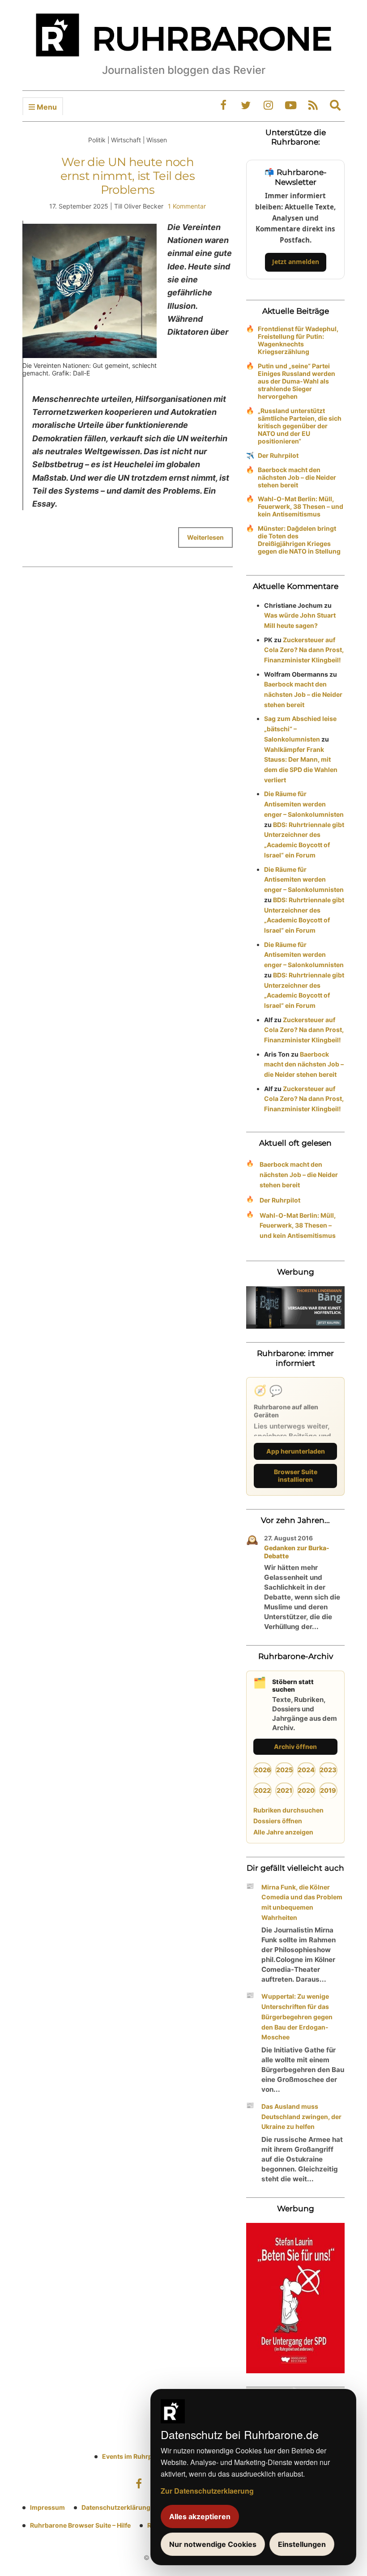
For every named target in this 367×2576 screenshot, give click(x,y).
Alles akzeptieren (200, 2516)
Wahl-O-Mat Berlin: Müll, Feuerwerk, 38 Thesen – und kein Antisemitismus (301, 506)
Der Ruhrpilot (278, 455)
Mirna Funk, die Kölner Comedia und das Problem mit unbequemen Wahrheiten (302, 1902)
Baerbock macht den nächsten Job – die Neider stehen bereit (297, 477)
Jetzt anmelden (296, 262)
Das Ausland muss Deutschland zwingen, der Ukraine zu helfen (301, 2117)
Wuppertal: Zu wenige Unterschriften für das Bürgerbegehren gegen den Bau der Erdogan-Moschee (297, 2017)
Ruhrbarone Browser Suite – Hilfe (80, 2525)
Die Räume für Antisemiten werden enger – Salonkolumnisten (304, 804)
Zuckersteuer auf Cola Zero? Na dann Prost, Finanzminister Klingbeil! (304, 650)
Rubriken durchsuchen (288, 1810)
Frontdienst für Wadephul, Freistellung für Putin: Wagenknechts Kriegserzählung (298, 340)
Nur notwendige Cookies (213, 2544)
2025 (284, 1770)
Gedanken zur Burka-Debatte (297, 1552)
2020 (306, 1790)
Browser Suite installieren (296, 1476)
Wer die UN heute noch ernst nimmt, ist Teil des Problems (128, 176)
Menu (46, 107)
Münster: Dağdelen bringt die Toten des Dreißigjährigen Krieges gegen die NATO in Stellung (299, 540)
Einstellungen (302, 2544)
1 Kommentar (187, 206)
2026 (263, 1770)
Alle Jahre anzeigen (283, 1832)
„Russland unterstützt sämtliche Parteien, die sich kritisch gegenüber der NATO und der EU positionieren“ (300, 426)
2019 (328, 1790)
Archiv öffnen (295, 1746)
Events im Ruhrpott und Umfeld (150, 2456)
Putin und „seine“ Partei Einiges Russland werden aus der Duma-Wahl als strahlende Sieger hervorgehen (297, 381)
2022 (262, 1790)
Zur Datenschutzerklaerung (207, 2491)
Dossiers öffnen (278, 1821)
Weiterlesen (205, 537)
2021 (284, 1790)
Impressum (47, 2507)
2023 (328, 1770)
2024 (306, 1770)
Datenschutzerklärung (116, 2507)
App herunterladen (296, 1451)
